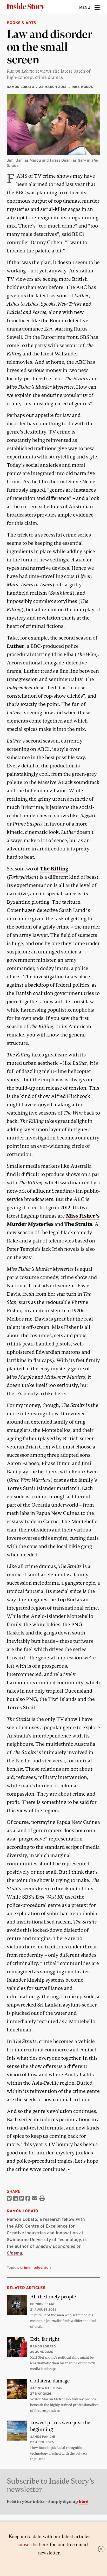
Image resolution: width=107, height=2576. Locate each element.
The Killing (54, 869)
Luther (16, 646)
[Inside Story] (34, 7)
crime (25, 2267)
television (42, 2267)
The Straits (78, 1224)
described (45, 688)
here (83, 2502)
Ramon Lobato (20, 87)
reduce (72, 193)
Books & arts (21, 23)
